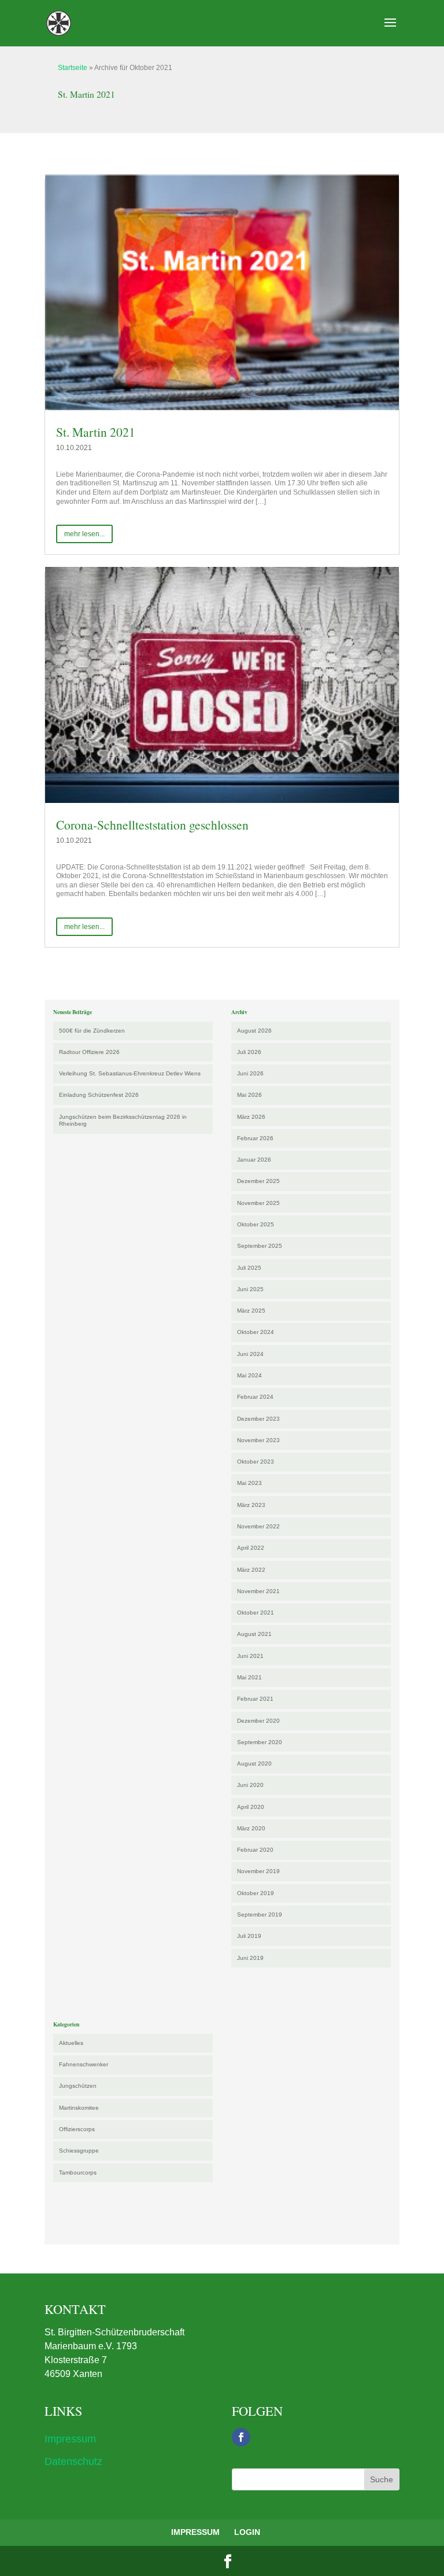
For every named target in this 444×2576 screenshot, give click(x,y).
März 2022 (251, 1570)
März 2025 (251, 1311)
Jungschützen (78, 2086)
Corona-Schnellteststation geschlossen (152, 825)
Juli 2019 (249, 1936)
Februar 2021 (255, 1699)
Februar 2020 (255, 1850)
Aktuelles (71, 2043)
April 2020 (251, 1807)
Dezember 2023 (258, 1419)
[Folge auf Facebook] (241, 2437)
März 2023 (251, 1505)
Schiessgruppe (79, 2151)
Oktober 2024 (256, 1332)
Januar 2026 (254, 1160)
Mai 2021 (249, 1677)
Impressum (70, 2439)
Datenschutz (73, 2461)
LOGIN (247, 2532)
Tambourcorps (78, 2173)
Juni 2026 (250, 1073)
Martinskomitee (79, 2108)
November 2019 (258, 1871)
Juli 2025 (249, 1268)
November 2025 (258, 1203)
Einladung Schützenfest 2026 (99, 1095)
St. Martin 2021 (96, 432)
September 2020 (260, 1742)
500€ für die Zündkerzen (92, 1031)
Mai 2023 (249, 1483)
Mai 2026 (249, 1095)
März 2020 (251, 1828)
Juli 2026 (249, 1052)
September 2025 (260, 1246)
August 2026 (254, 1031)
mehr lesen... (84, 534)
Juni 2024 (250, 1354)
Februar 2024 (255, 1397)
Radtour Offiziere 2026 (89, 1052)
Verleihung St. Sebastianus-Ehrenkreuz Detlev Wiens (130, 1073)
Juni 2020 (250, 1785)
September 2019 (260, 1915)
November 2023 (258, 1440)
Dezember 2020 (258, 1721)
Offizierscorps (77, 2129)
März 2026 (251, 1117)
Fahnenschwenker (84, 2064)
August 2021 (254, 1634)
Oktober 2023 (256, 1462)
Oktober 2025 (256, 1224)
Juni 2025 (250, 1289)
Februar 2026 (255, 1138)
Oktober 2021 (256, 1613)
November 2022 (258, 1526)
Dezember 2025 (258, 1181)
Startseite (73, 68)
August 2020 (254, 1764)
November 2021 (258, 1591)
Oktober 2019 (256, 1893)
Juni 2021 (250, 1656)
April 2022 (251, 1548)
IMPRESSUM (195, 2532)
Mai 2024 (249, 1375)
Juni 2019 (250, 1958)
